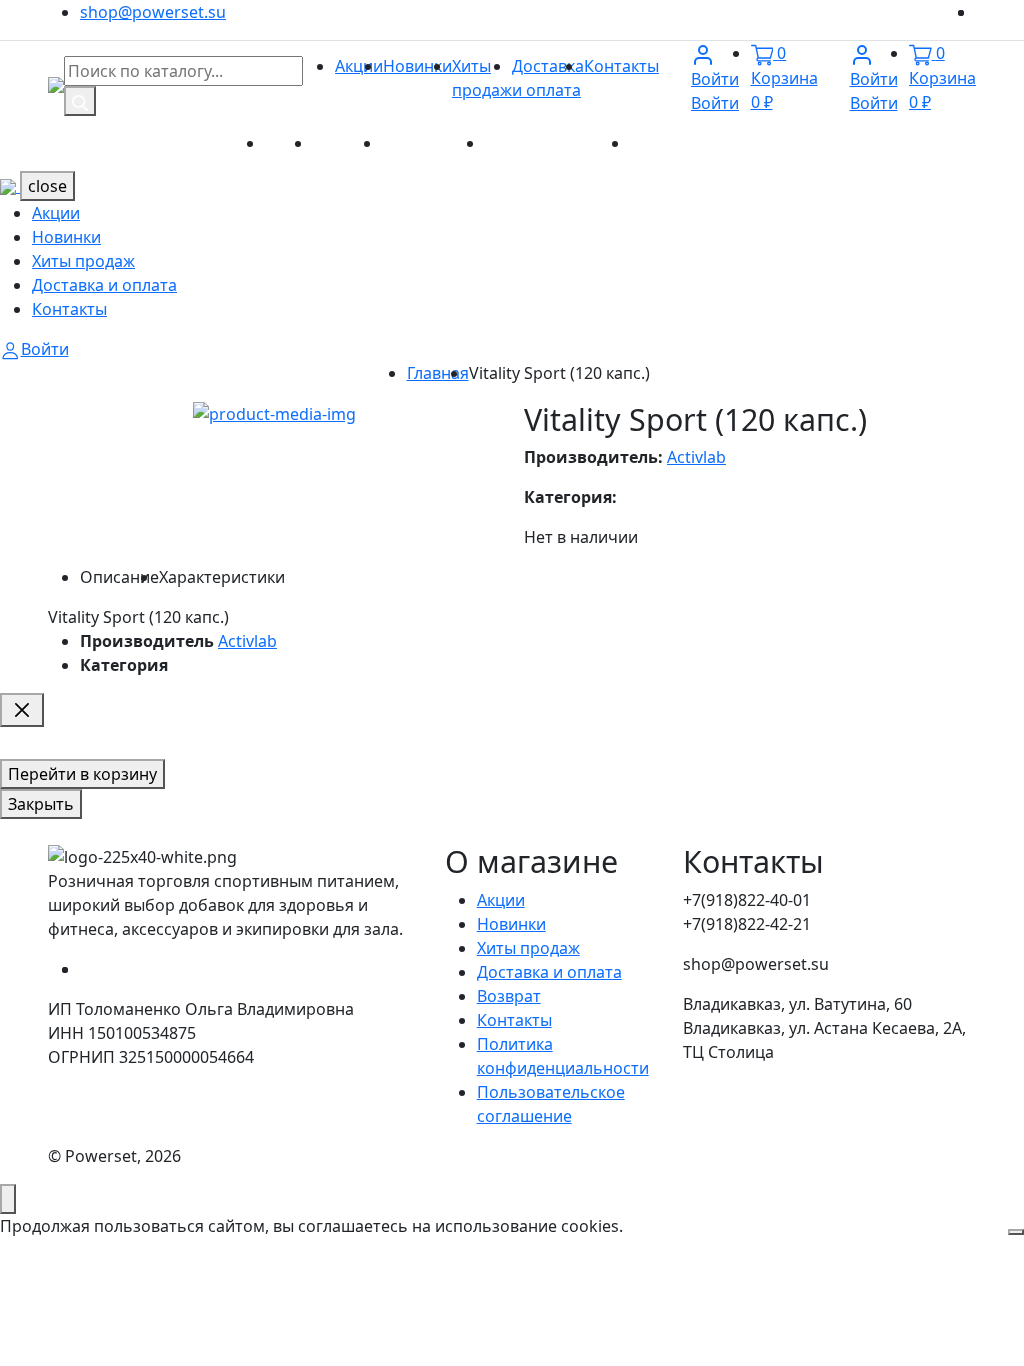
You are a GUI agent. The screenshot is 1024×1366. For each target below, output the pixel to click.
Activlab (696, 457)
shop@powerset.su (153, 12)
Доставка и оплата (557, 143)
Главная (438, 373)
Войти (715, 91)
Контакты (621, 66)
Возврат (509, 996)
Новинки (417, 66)
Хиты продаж (433, 143)
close (47, 186)
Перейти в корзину (82, 774)
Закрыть (41, 804)
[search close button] (22, 710)
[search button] (80, 101)
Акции (359, 66)
